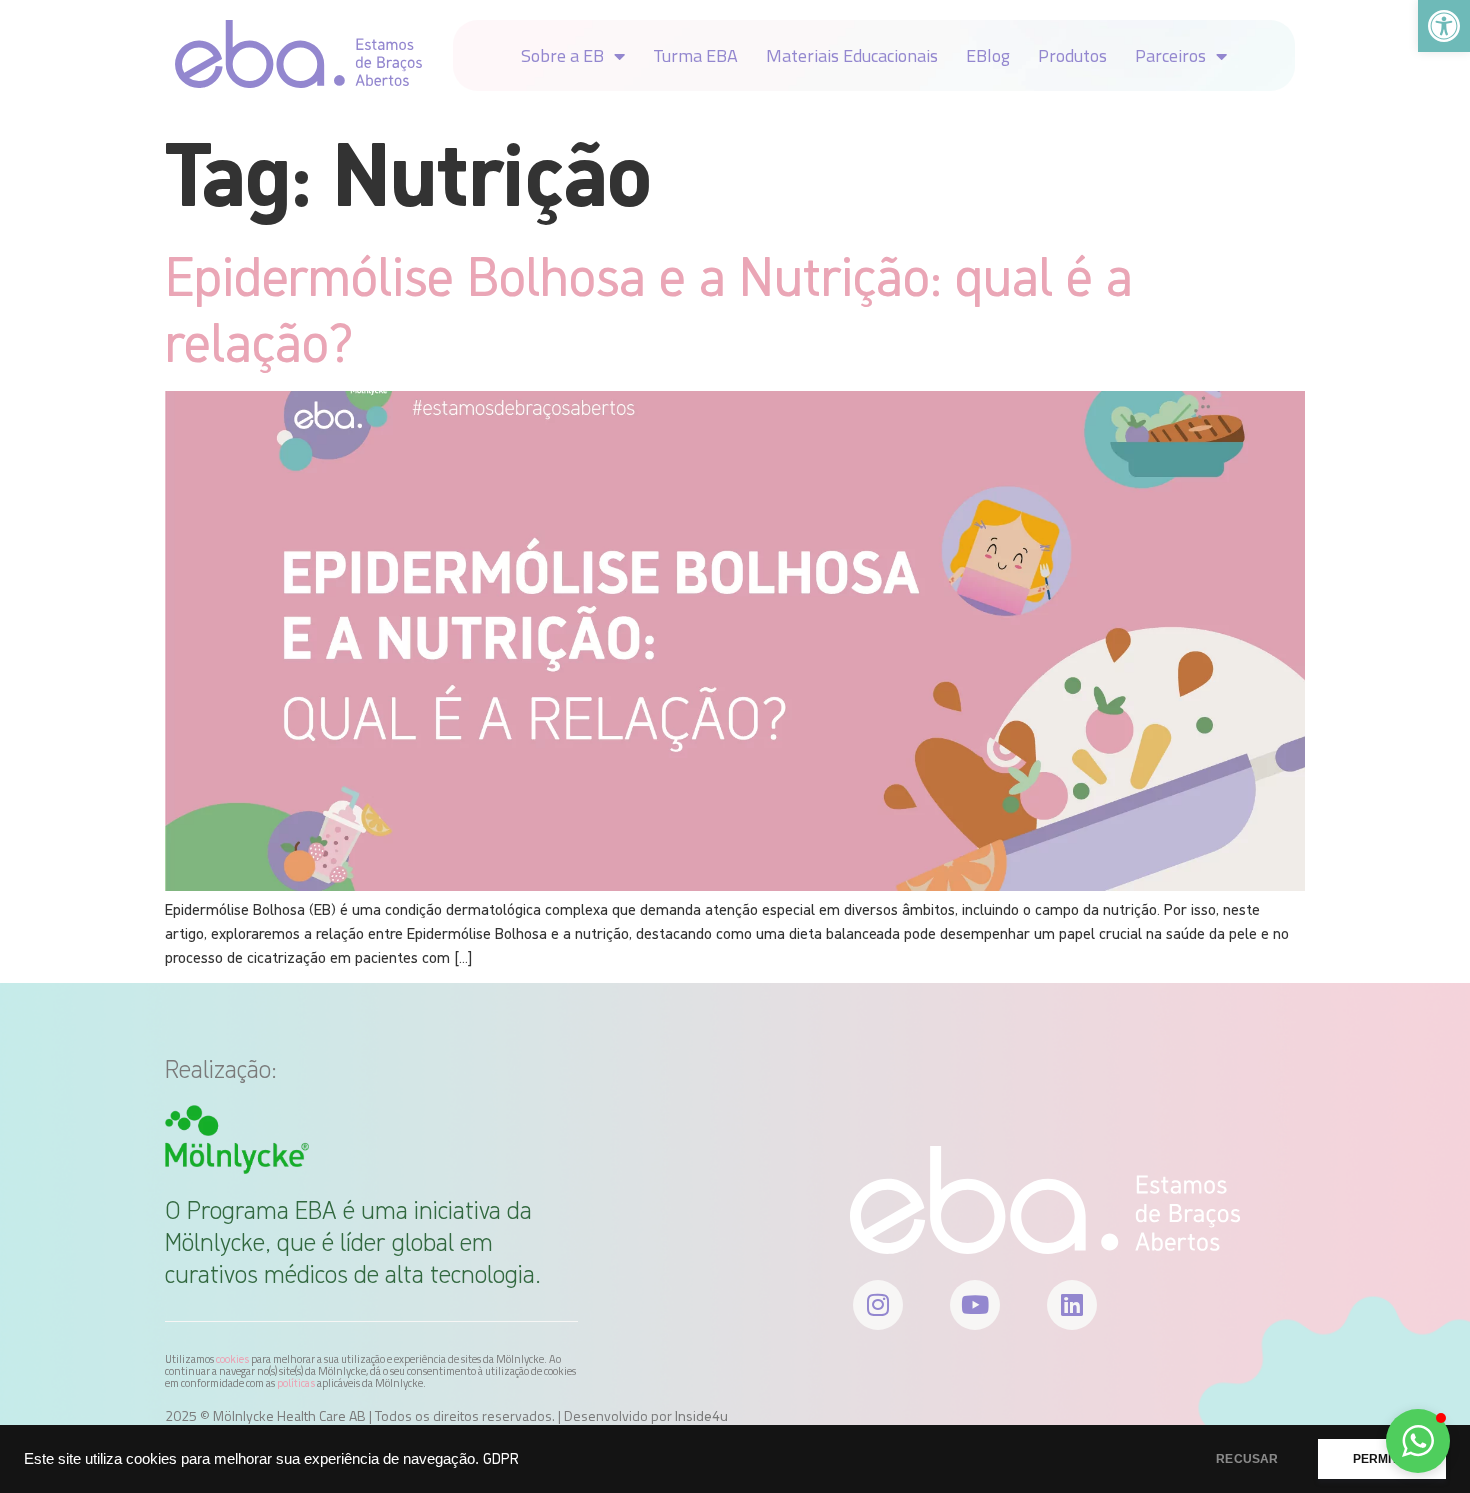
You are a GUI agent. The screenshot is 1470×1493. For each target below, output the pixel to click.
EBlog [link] (988, 55)
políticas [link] (296, 1383)
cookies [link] (232, 1359)
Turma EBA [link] (695, 55)
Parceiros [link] (1170, 55)
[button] (1418, 1441)
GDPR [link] (501, 1458)
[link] (1444, 26)
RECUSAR (1247, 1459)
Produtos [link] (1072, 55)
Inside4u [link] (701, 1416)
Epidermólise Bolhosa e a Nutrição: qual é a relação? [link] (649, 308)
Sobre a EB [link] (562, 55)
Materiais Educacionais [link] (852, 55)
